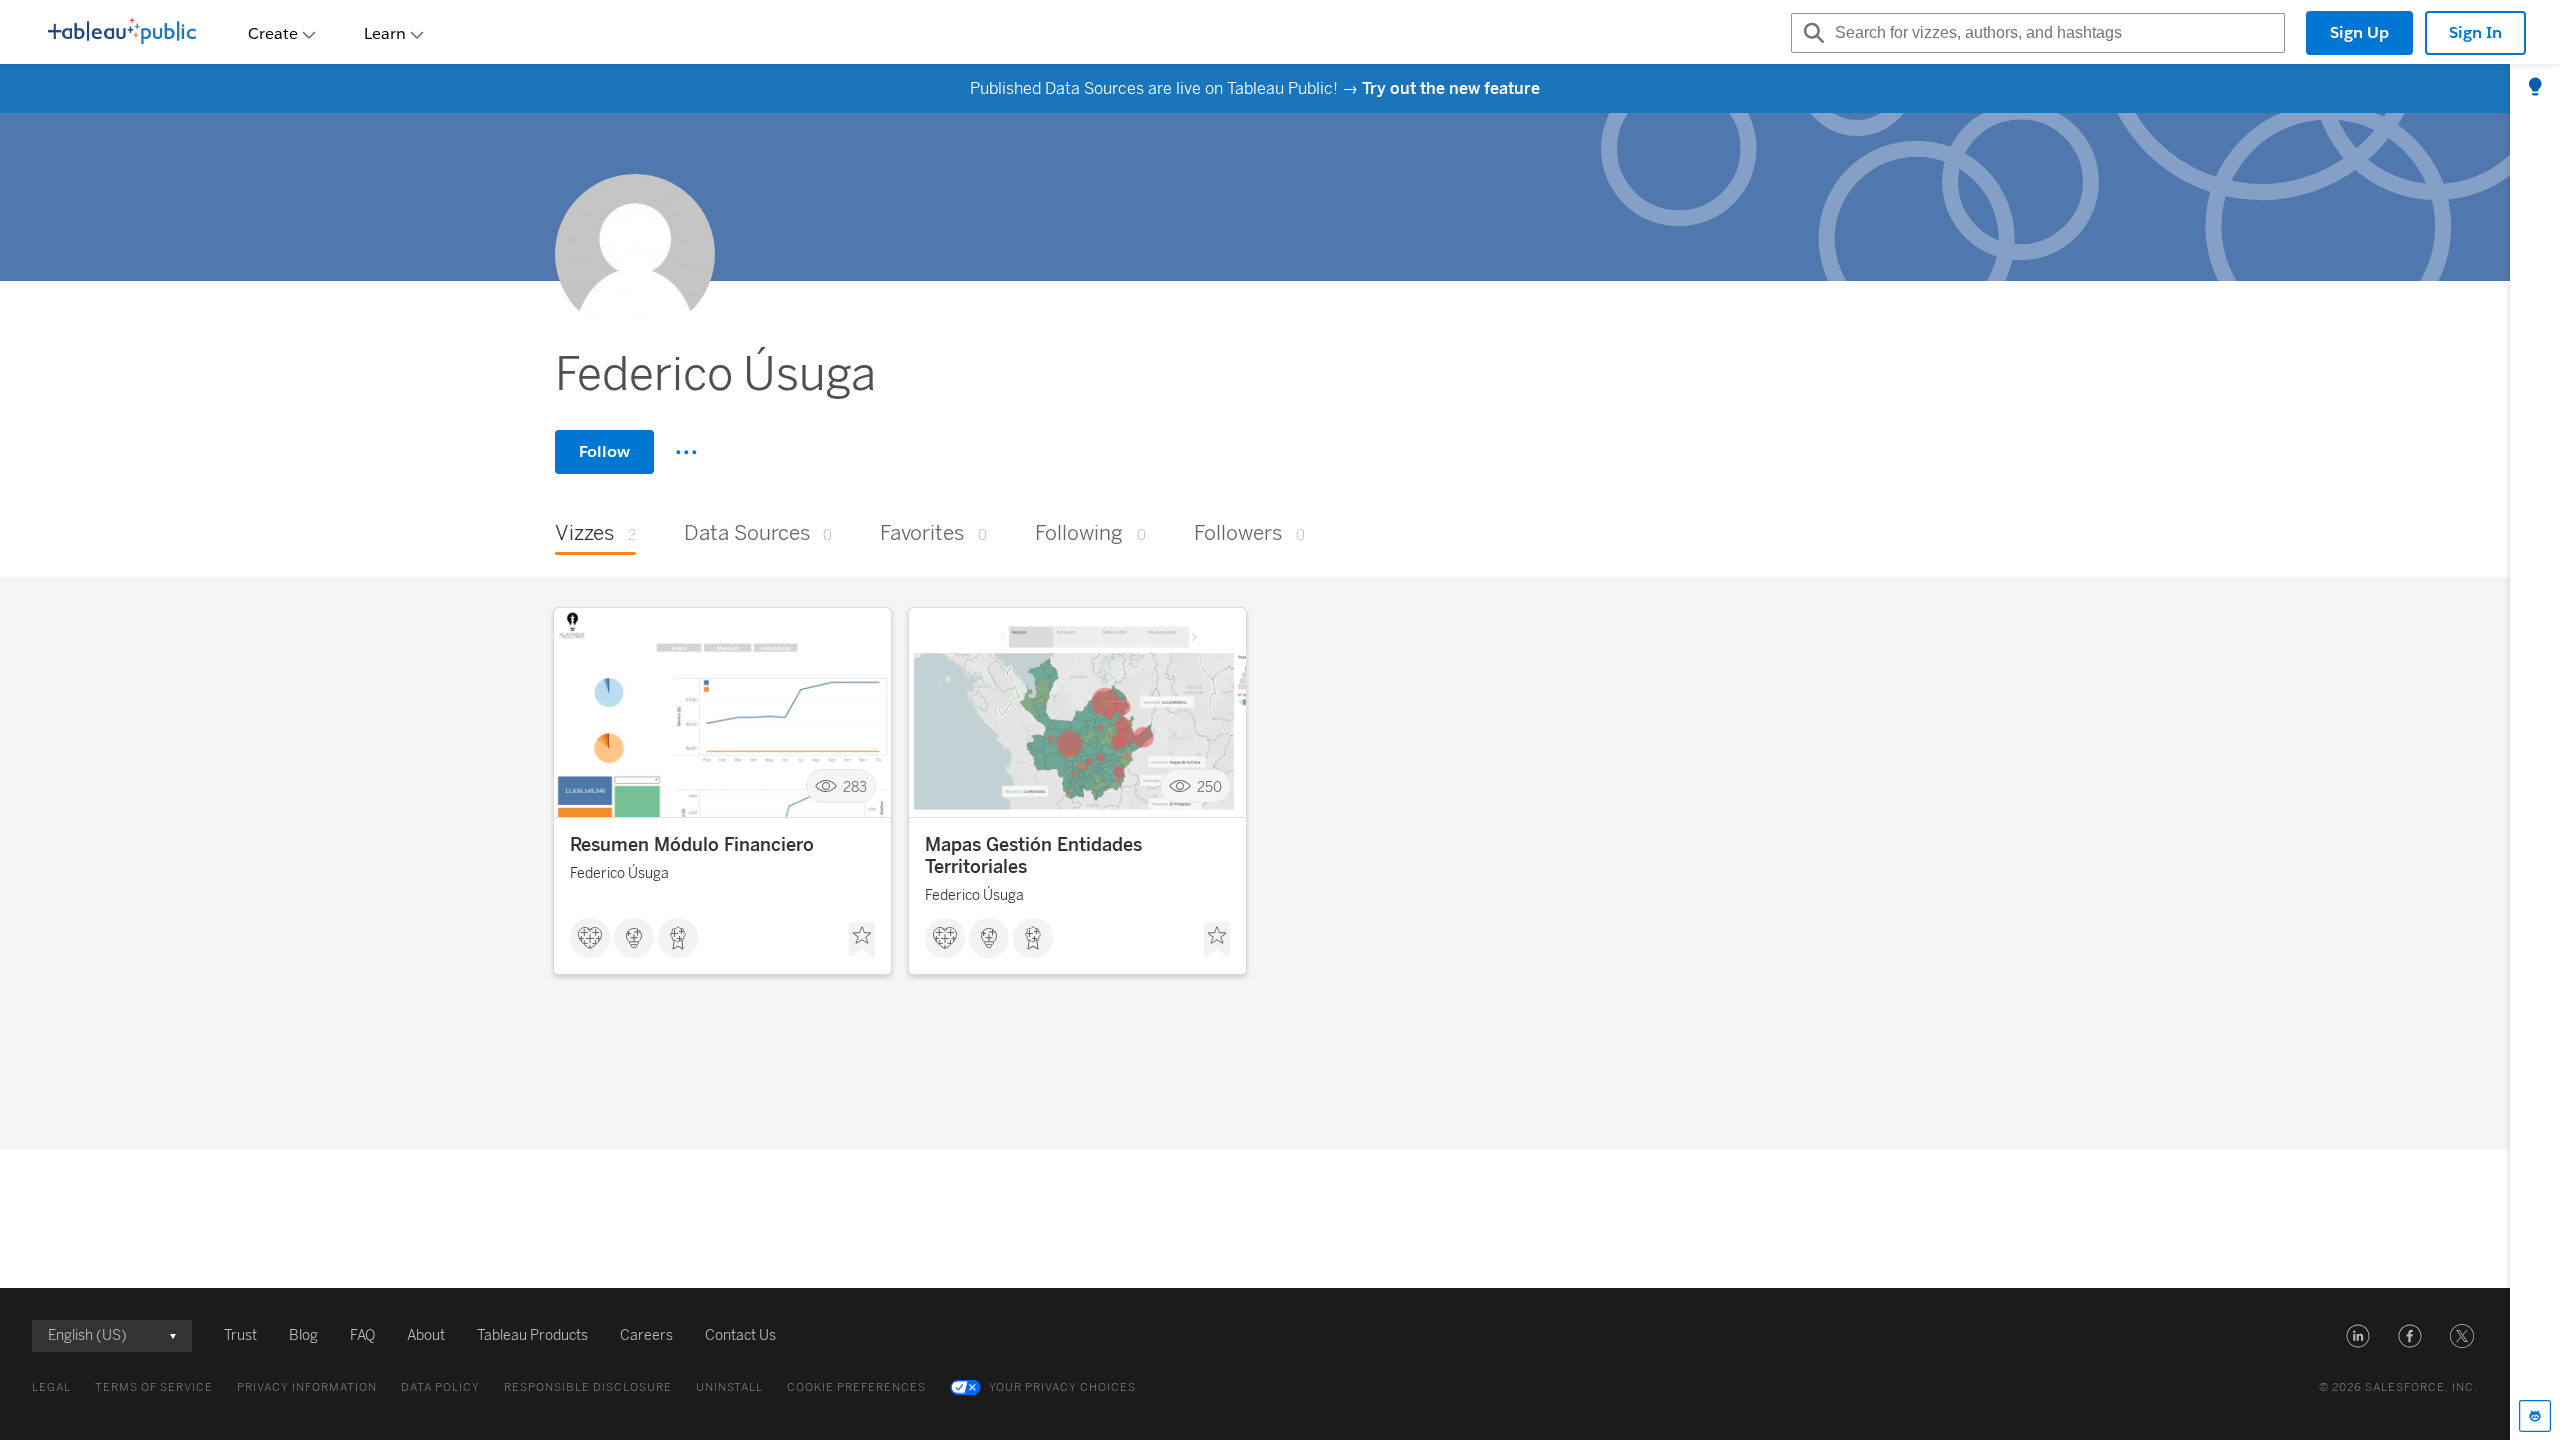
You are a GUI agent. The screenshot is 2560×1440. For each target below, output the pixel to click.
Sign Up (2359, 32)
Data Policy (440, 1387)
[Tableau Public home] (122, 33)
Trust (240, 1335)
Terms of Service (154, 1387)
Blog (303, 1335)
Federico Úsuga (619, 873)
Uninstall (729, 1387)
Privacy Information (307, 1387)
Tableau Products (532, 1335)
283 (855, 786)
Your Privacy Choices (1062, 1387)
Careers (646, 1335)
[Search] (1811, 33)
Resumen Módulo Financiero (692, 845)
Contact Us (740, 1335)
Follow (604, 451)
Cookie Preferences (856, 1387)
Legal (51, 1387)
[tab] (2535, 88)
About (426, 1335)
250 (1209, 786)
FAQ (362, 1335)
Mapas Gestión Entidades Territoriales (1033, 856)
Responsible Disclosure (588, 1387)
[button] (2358, 1336)
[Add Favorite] (862, 940)
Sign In (2475, 32)
